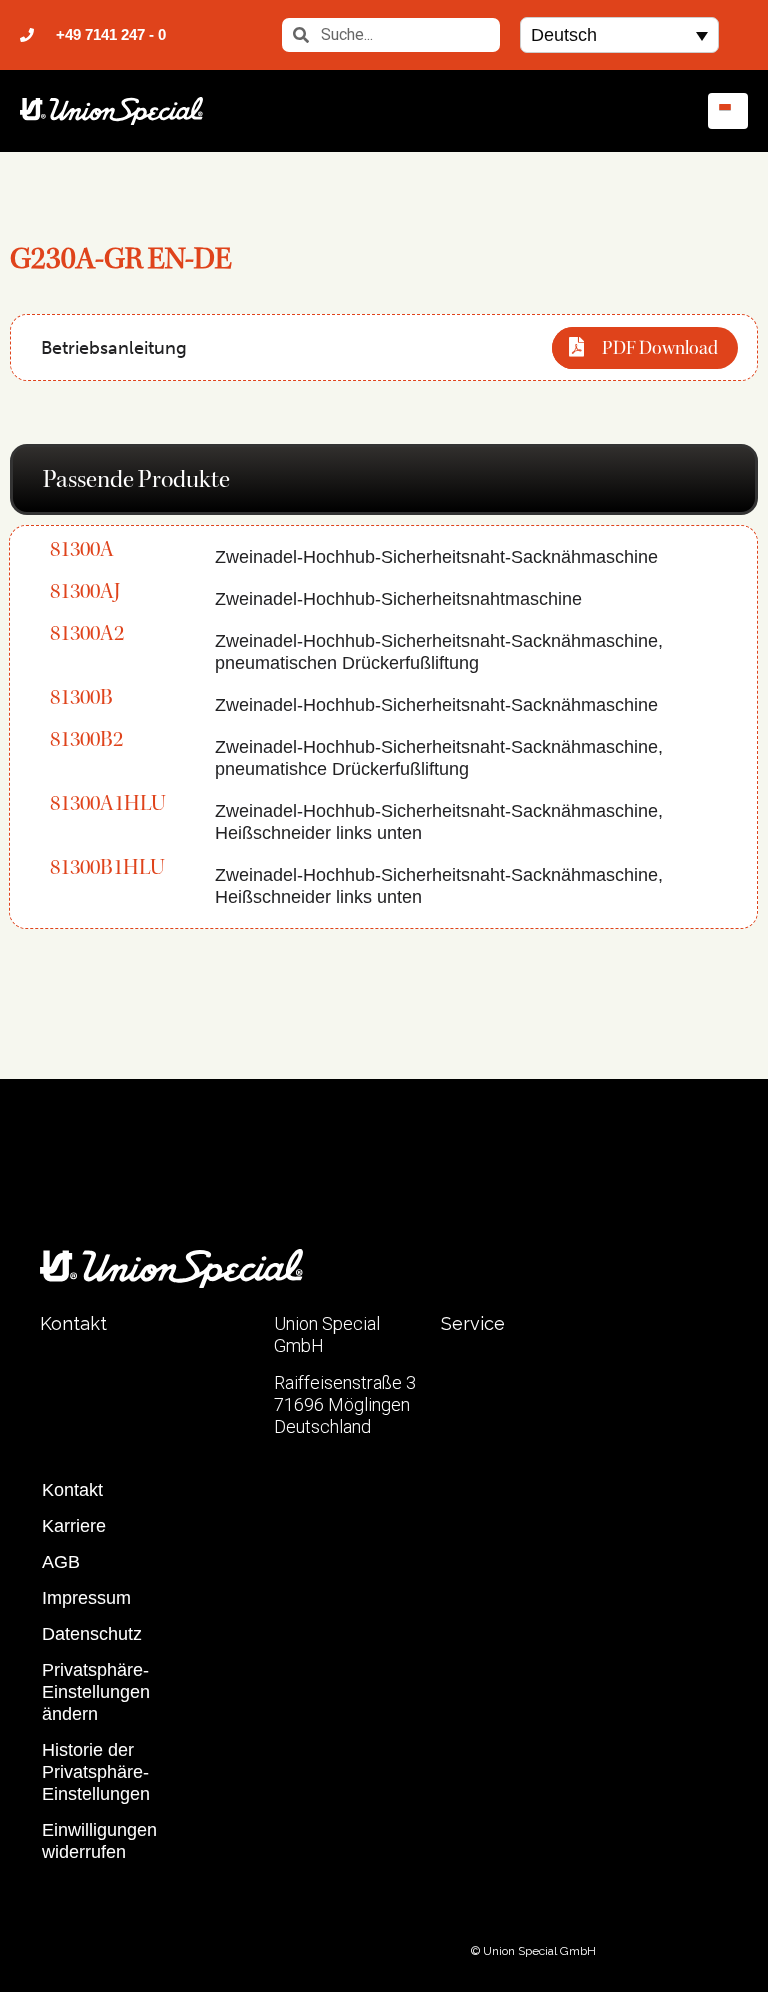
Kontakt (72, 1490)
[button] (619, 34)
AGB (61, 1562)
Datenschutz (92, 1634)
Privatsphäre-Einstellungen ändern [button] (96, 1692)
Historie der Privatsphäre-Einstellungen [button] (96, 1772)
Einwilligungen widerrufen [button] (99, 1841)
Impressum (86, 1598)
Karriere (74, 1526)
